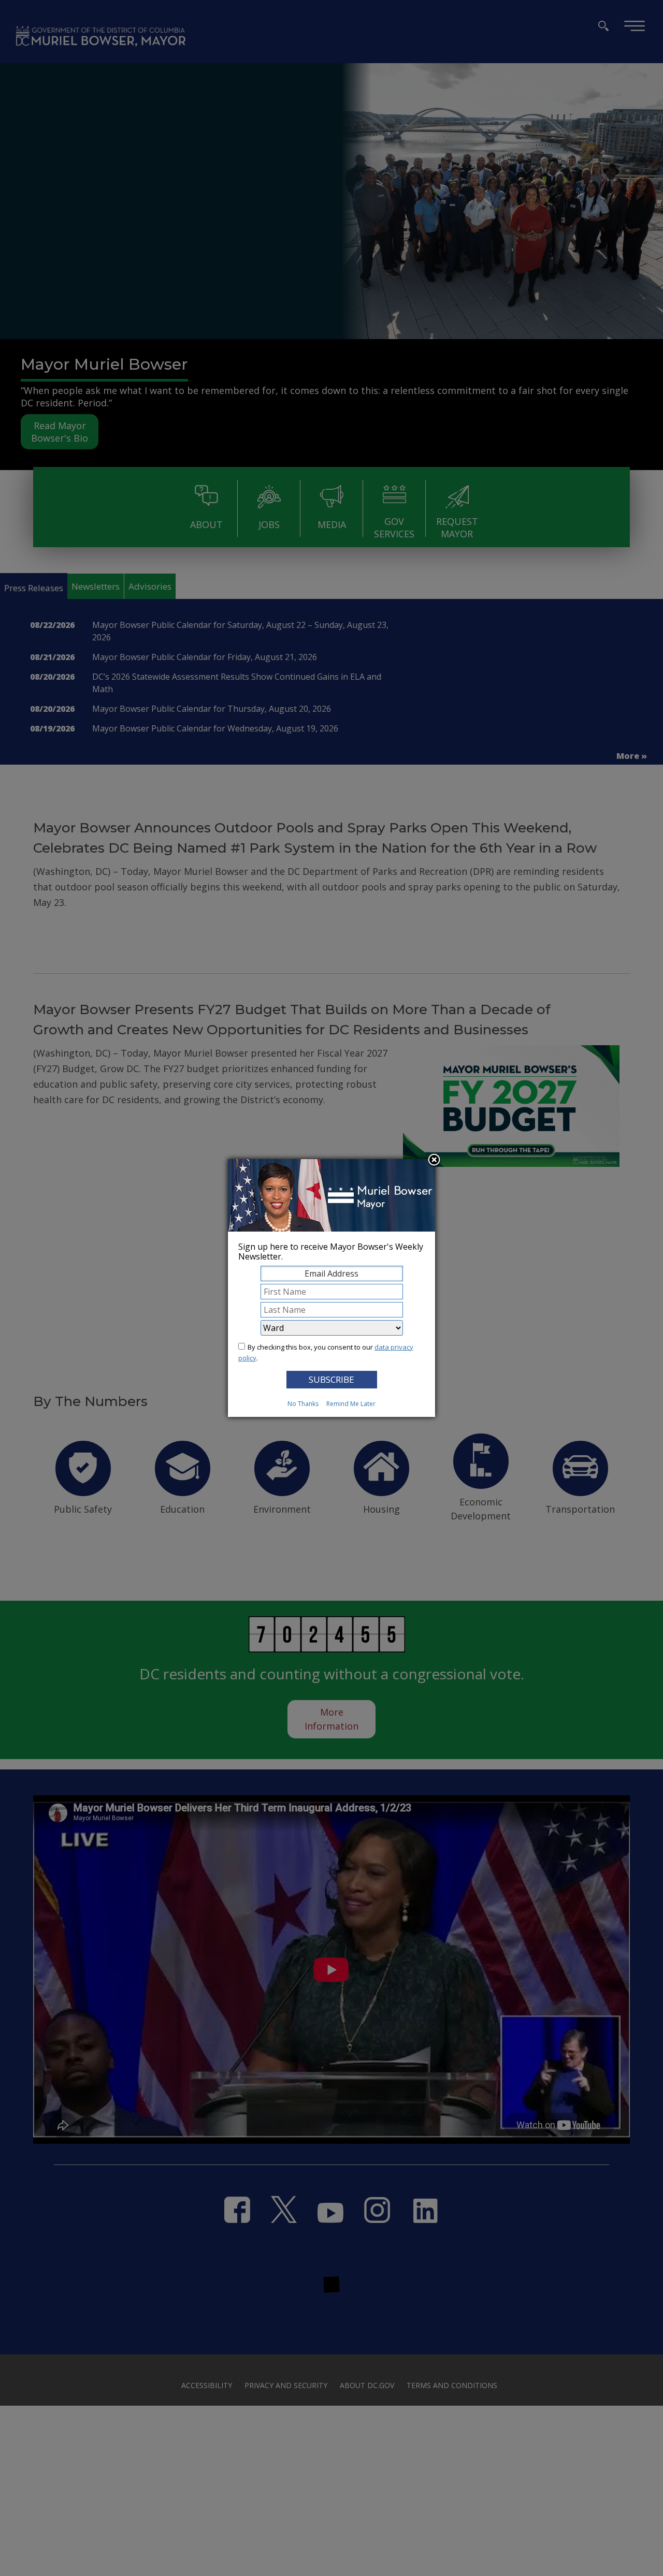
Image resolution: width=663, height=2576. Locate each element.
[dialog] (331, 1288)
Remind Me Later (351, 1404)
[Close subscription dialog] (434, 1161)
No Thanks (303, 1404)
